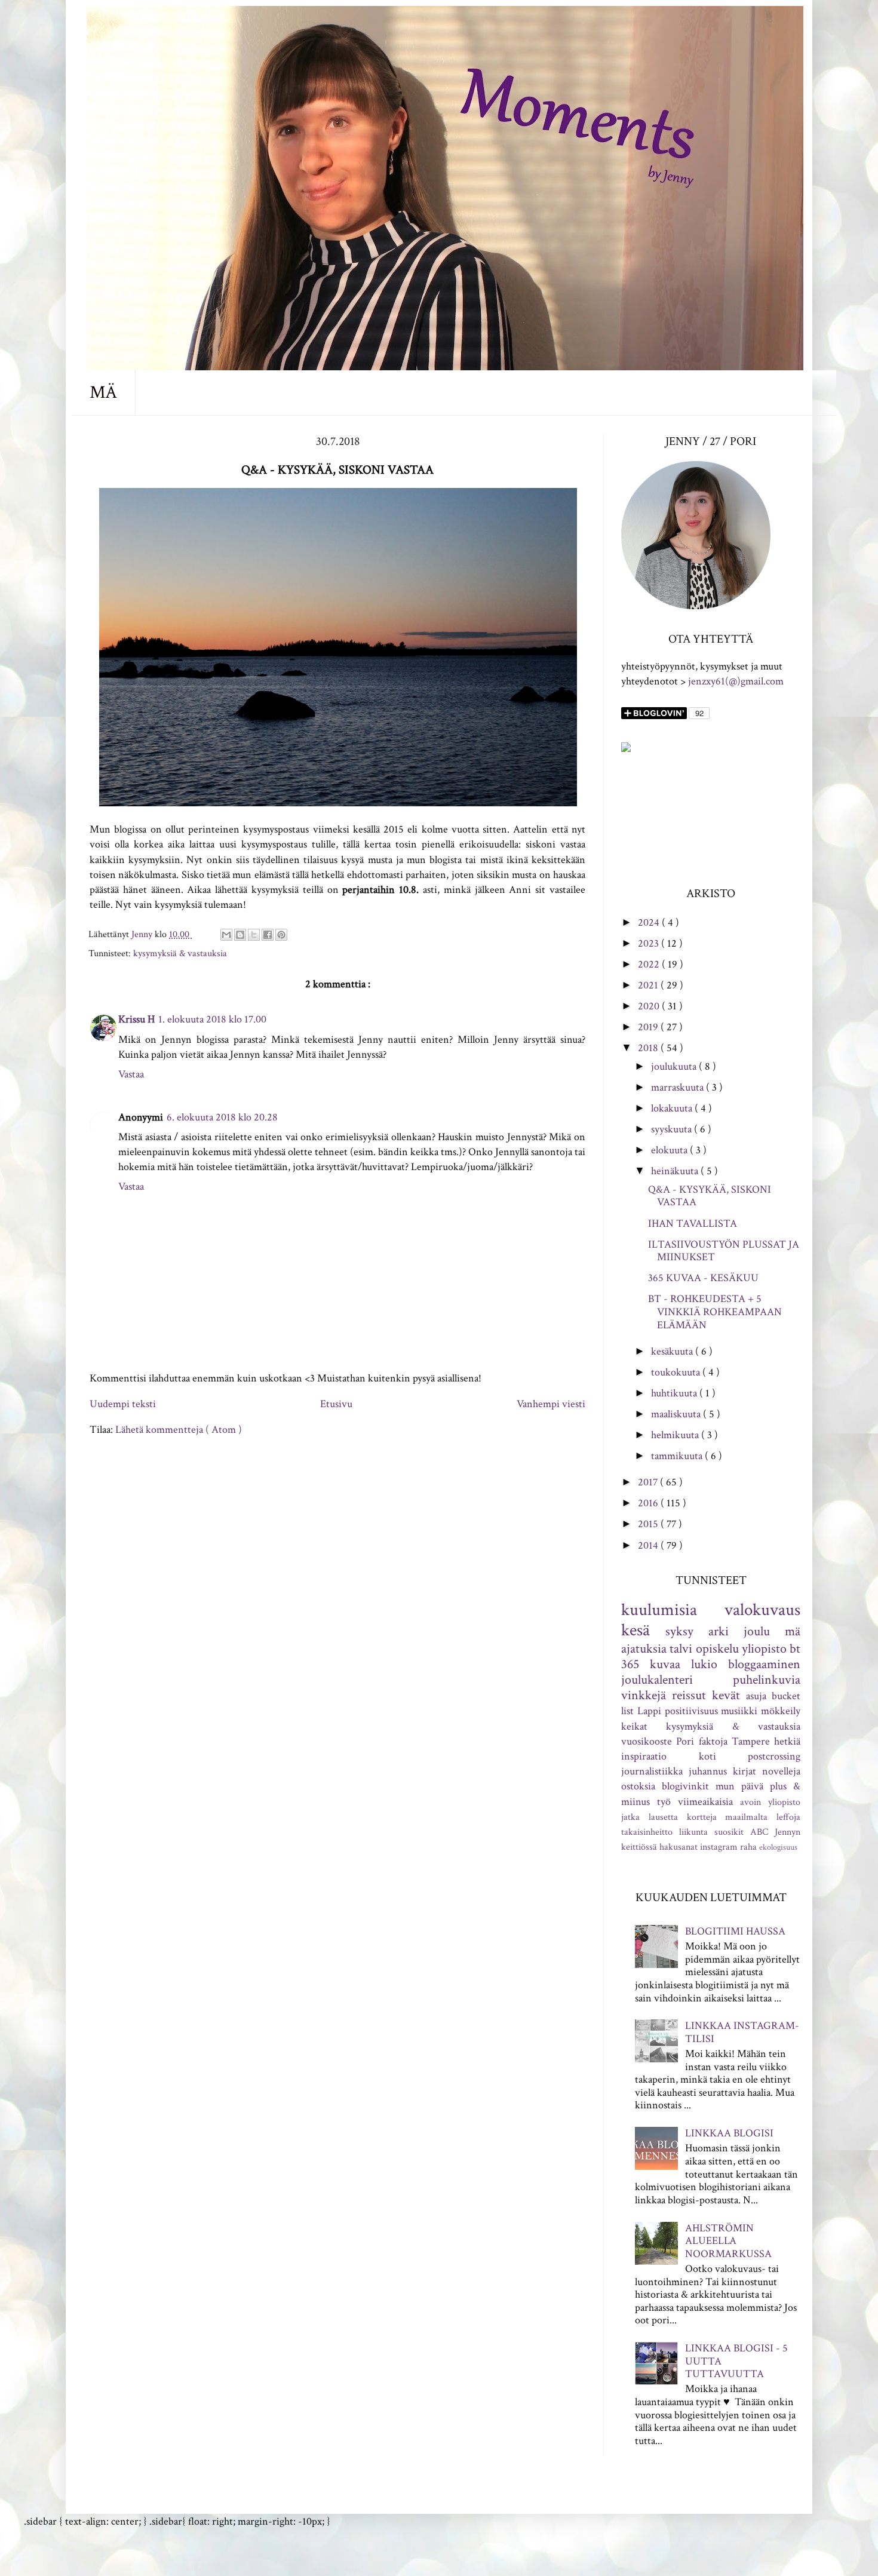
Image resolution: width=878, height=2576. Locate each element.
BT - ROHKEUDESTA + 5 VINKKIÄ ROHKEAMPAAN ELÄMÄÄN (715, 1312)
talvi (681, 1649)
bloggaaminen (764, 1664)
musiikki (739, 1711)
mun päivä (739, 1786)
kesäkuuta (673, 1351)
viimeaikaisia (705, 1802)
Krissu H (136, 1019)
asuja (756, 1696)
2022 (650, 964)
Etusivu (336, 1404)
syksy (679, 1631)
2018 (649, 1048)
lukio (704, 1664)
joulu (757, 1631)
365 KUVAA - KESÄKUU (703, 1278)
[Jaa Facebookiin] (268, 935)
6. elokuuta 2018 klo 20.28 (222, 1117)
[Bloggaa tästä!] (240, 935)
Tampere (751, 1741)
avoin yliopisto (770, 1802)
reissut (689, 1695)
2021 (649, 985)
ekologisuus (778, 1847)
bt (795, 1649)
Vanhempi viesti (551, 1404)
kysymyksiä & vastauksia (180, 954)
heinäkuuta (676, 1171)
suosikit (729, 1832)
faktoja (713, 1741)
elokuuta (670, 1150)
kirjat (745, 1771)
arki (719, 1631)
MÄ (103, 393)
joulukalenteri (657, 1680)
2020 (650, 1006)
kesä (636, 1630)
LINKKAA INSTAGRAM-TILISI (742, 2032)
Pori (685, 1741)
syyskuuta (673, 1129)
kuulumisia (659, 1610)
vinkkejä (644, 1695)
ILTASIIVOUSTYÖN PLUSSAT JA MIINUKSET (724, 1251)
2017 (649, 1482)
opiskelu (717, 1649)
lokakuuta (673, 1108)
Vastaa (131, 1074)
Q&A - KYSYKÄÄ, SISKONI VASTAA (710, 1196)
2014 (649, 1545)
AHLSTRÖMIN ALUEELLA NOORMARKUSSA (728, 2241)
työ (664, 1802)
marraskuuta (679, 1087)
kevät (726, 1695)
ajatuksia (644, 1649)
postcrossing (774, 1756)
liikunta (693, 1832)
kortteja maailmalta (727, 1817)
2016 (649, 1503)
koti (707, 1756)
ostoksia (638, 1786)
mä (793, 1631)
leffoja (788, 1817)
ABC (759, 1832)
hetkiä (787, 1741)
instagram (719, 1847)
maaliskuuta (677, 1414)
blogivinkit (685, 1786)
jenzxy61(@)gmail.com (736, 681)
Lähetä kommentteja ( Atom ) (179, 1430)
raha (748, 1847)
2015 (649, 1524)
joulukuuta (675, 1066)
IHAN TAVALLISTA (693, 1223)
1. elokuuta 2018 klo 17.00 (212, 1019)
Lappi (649, 1711)
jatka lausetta (650, 1817)
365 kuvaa (651, 1664)
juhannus (708, 1771)
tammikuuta (678, 1456)
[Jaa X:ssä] (254, 935)
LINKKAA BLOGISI (729, 2133)
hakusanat (679, 1847)
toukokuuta (677, 1372)
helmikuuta (676, 1435)
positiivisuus (691, 1711)
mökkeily (781, 1711)
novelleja (781, 1771)
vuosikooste (647, 1741)
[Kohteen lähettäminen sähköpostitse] (226, 935)
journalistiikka (652, 1771)
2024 (650, 922)
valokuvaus (762, 1610)
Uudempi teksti (123, 1404)
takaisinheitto (647, 1832)
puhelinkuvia (767, 1680)
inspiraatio (644, 1756)
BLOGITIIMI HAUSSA (735, 1931)
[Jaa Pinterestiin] (281, 935)
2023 (650, 943)
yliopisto (764, 1649)
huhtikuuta (675, 1393)
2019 (649, 1027)
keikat (634, 1726)
